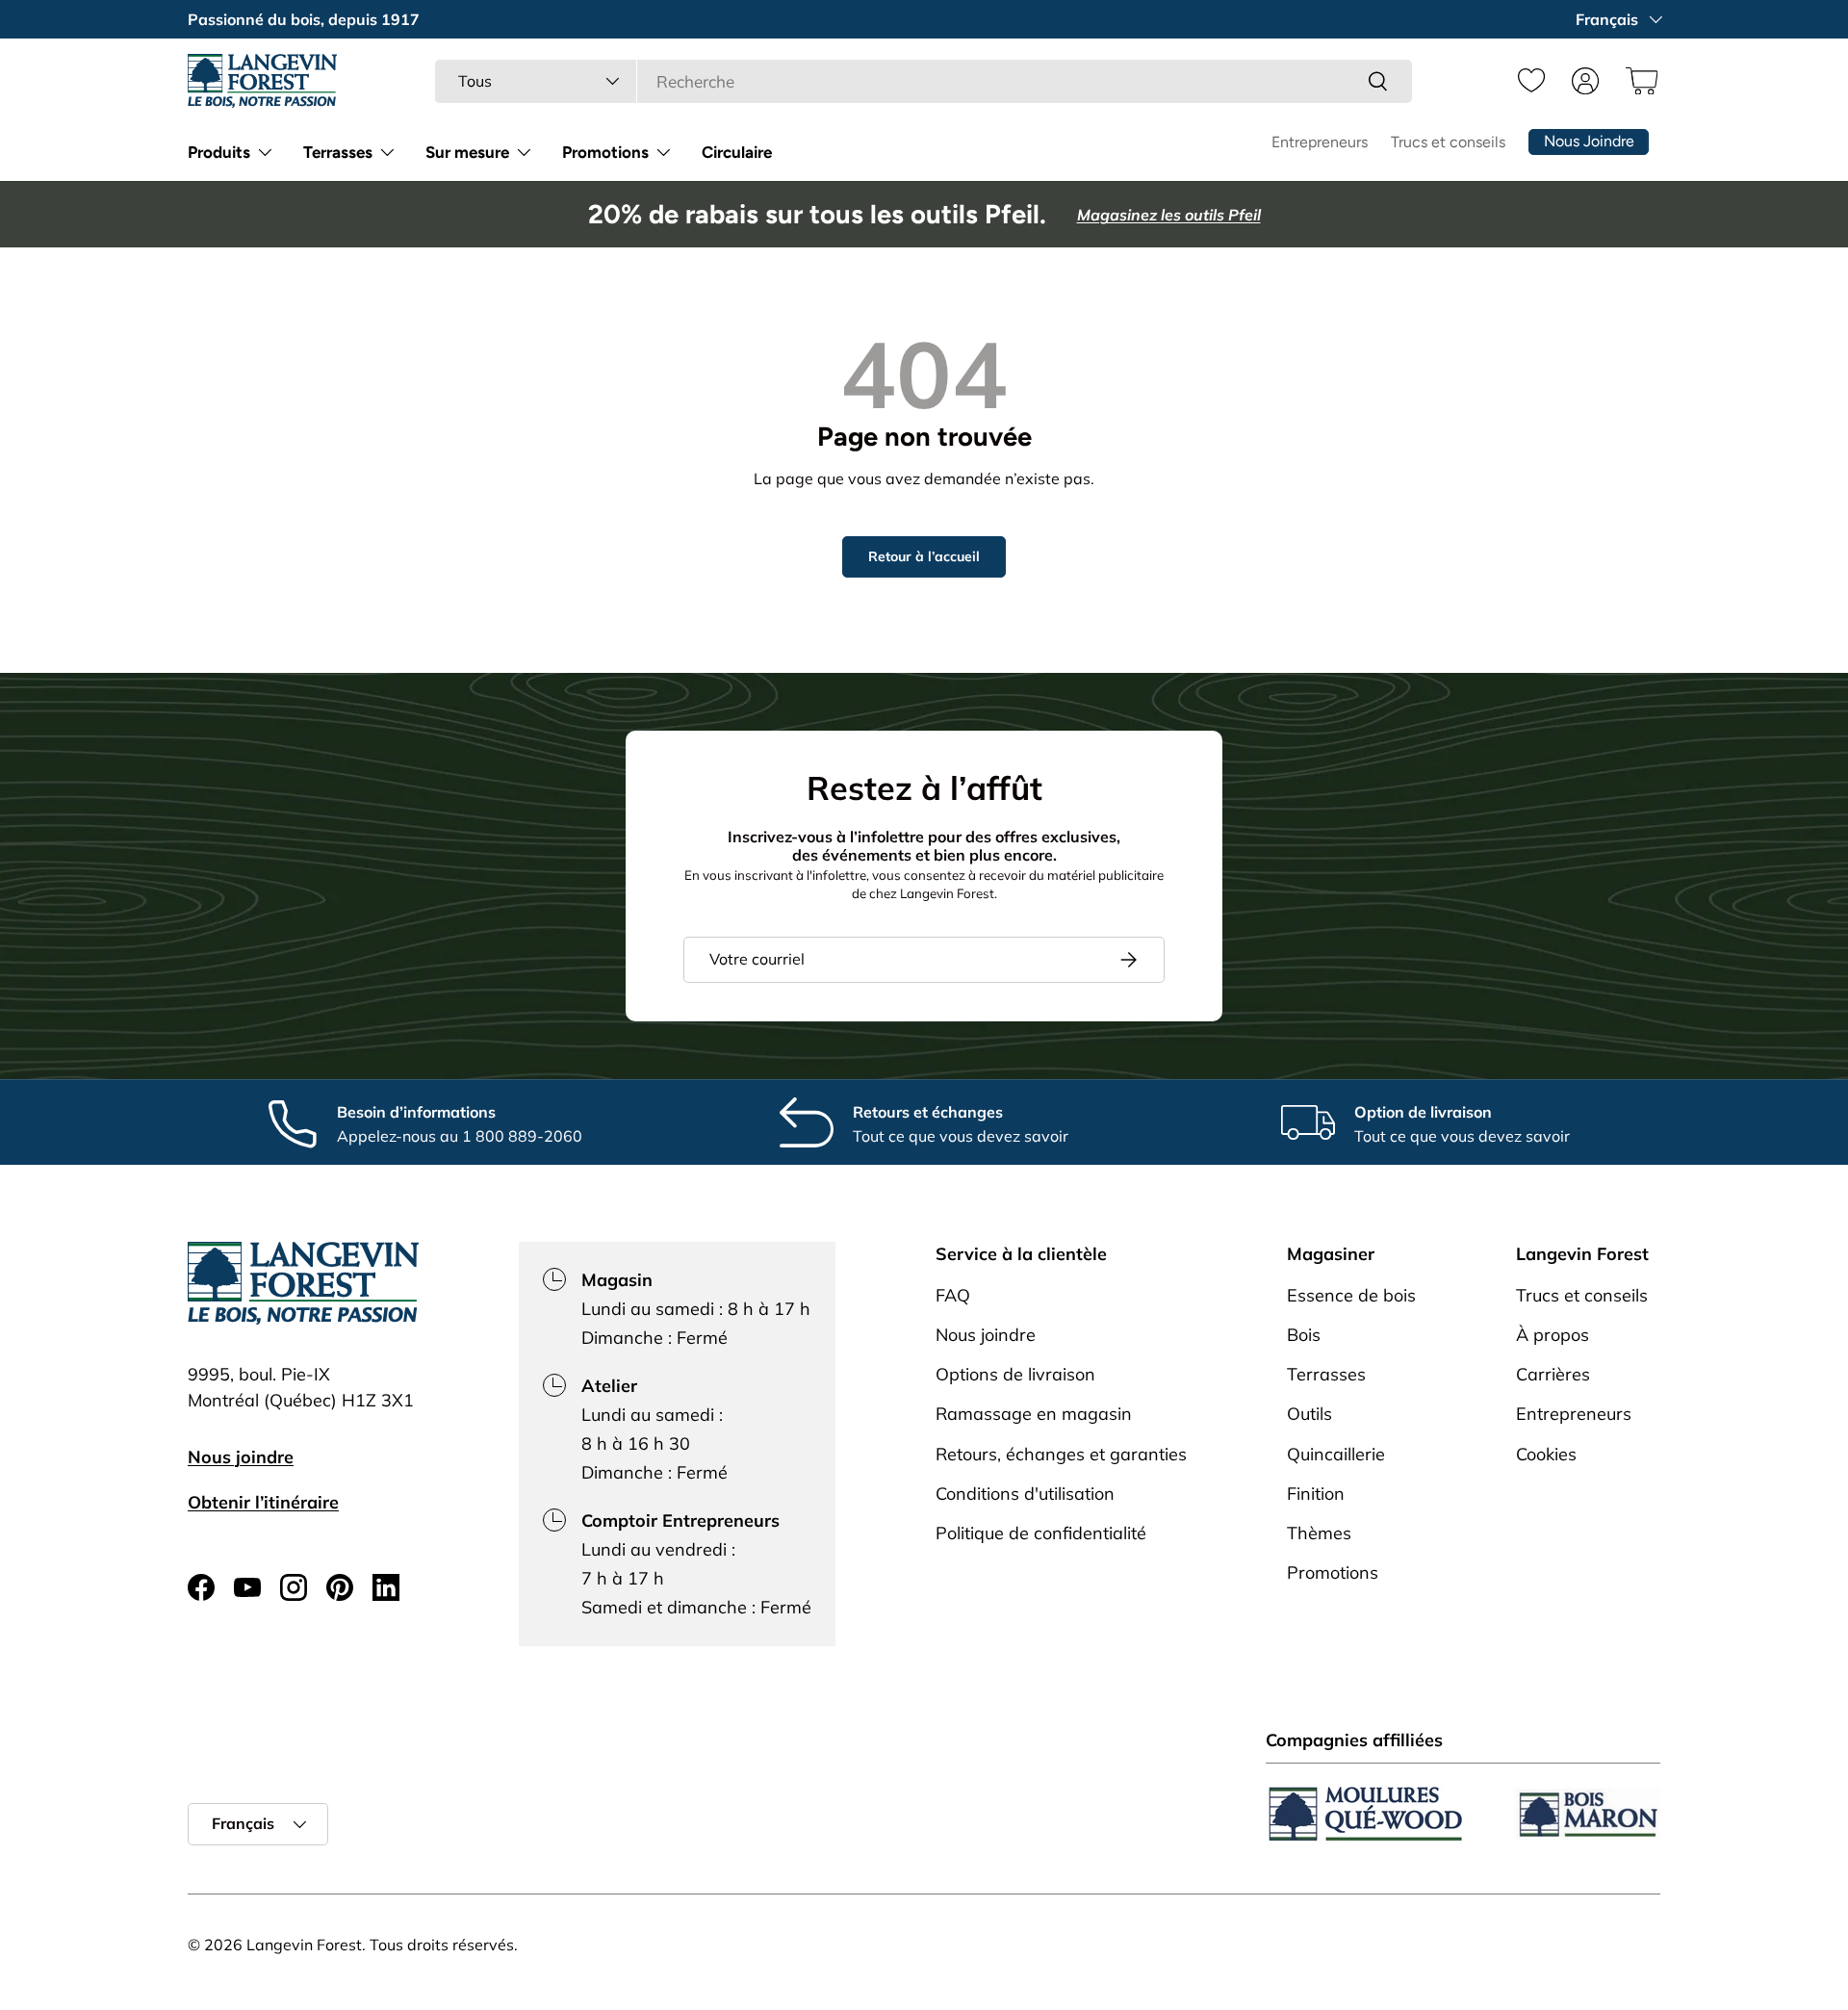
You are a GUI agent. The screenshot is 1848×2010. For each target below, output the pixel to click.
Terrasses (338, 152)
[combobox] (924, 81)
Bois (1304, 1335)
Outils (1309, 1415)
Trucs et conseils (1448, 142)
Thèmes (1319, 1533)
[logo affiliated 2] (1587, 1814)
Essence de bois (1351, 1295)
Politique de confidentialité (1041, 1533)
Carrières (1553, 1375)
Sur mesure (467, 152)
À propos (1553, 1335)
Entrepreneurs (1320, 142)
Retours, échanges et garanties (1061, 1454)
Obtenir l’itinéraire (263, 1502)
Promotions (605, 152)
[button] (1639, 81)
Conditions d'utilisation (1025, 1494)
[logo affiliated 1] (1366, 1814)
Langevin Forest (304, 1945)
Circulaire (737, 152)
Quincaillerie (1336, 1454)
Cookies (1546, 1454)
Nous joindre (241, 1457)
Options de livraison (1015, 1375)
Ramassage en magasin (1034, 1415)
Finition (1316, 1494)
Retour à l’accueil (924, 556)
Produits (219, 152)
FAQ (953, 1295)
